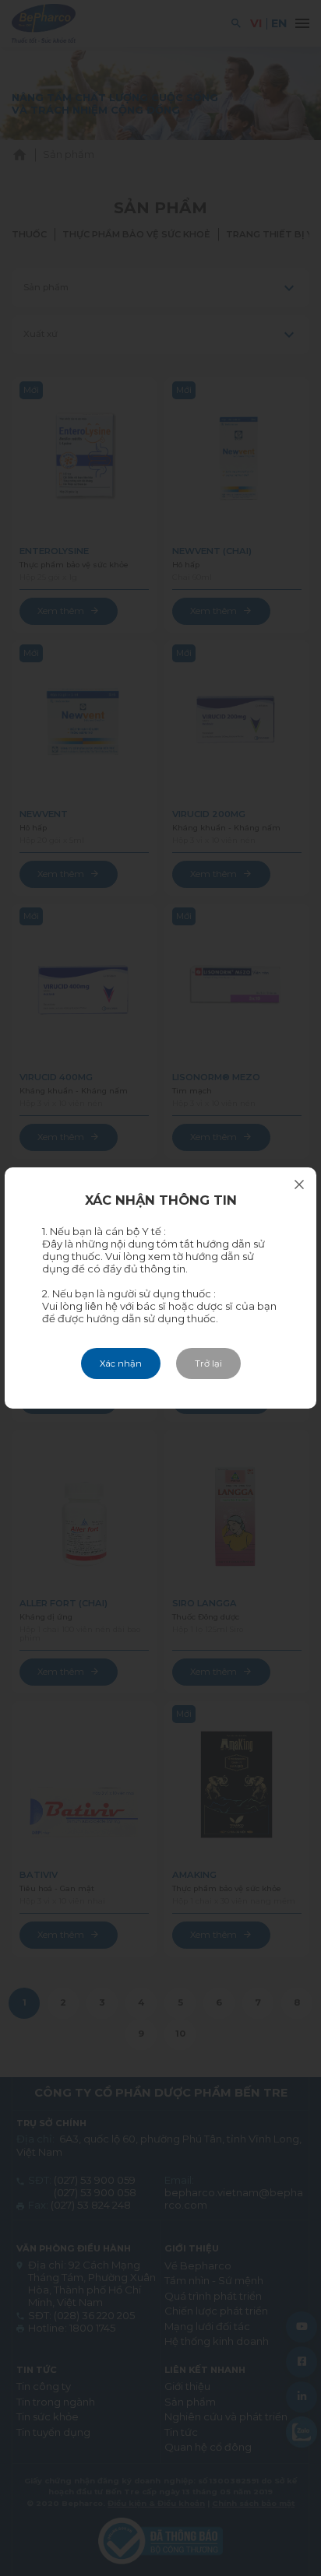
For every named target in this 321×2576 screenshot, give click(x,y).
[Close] (299, 1184)
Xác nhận (121, 1363)
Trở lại (208, 1363)
